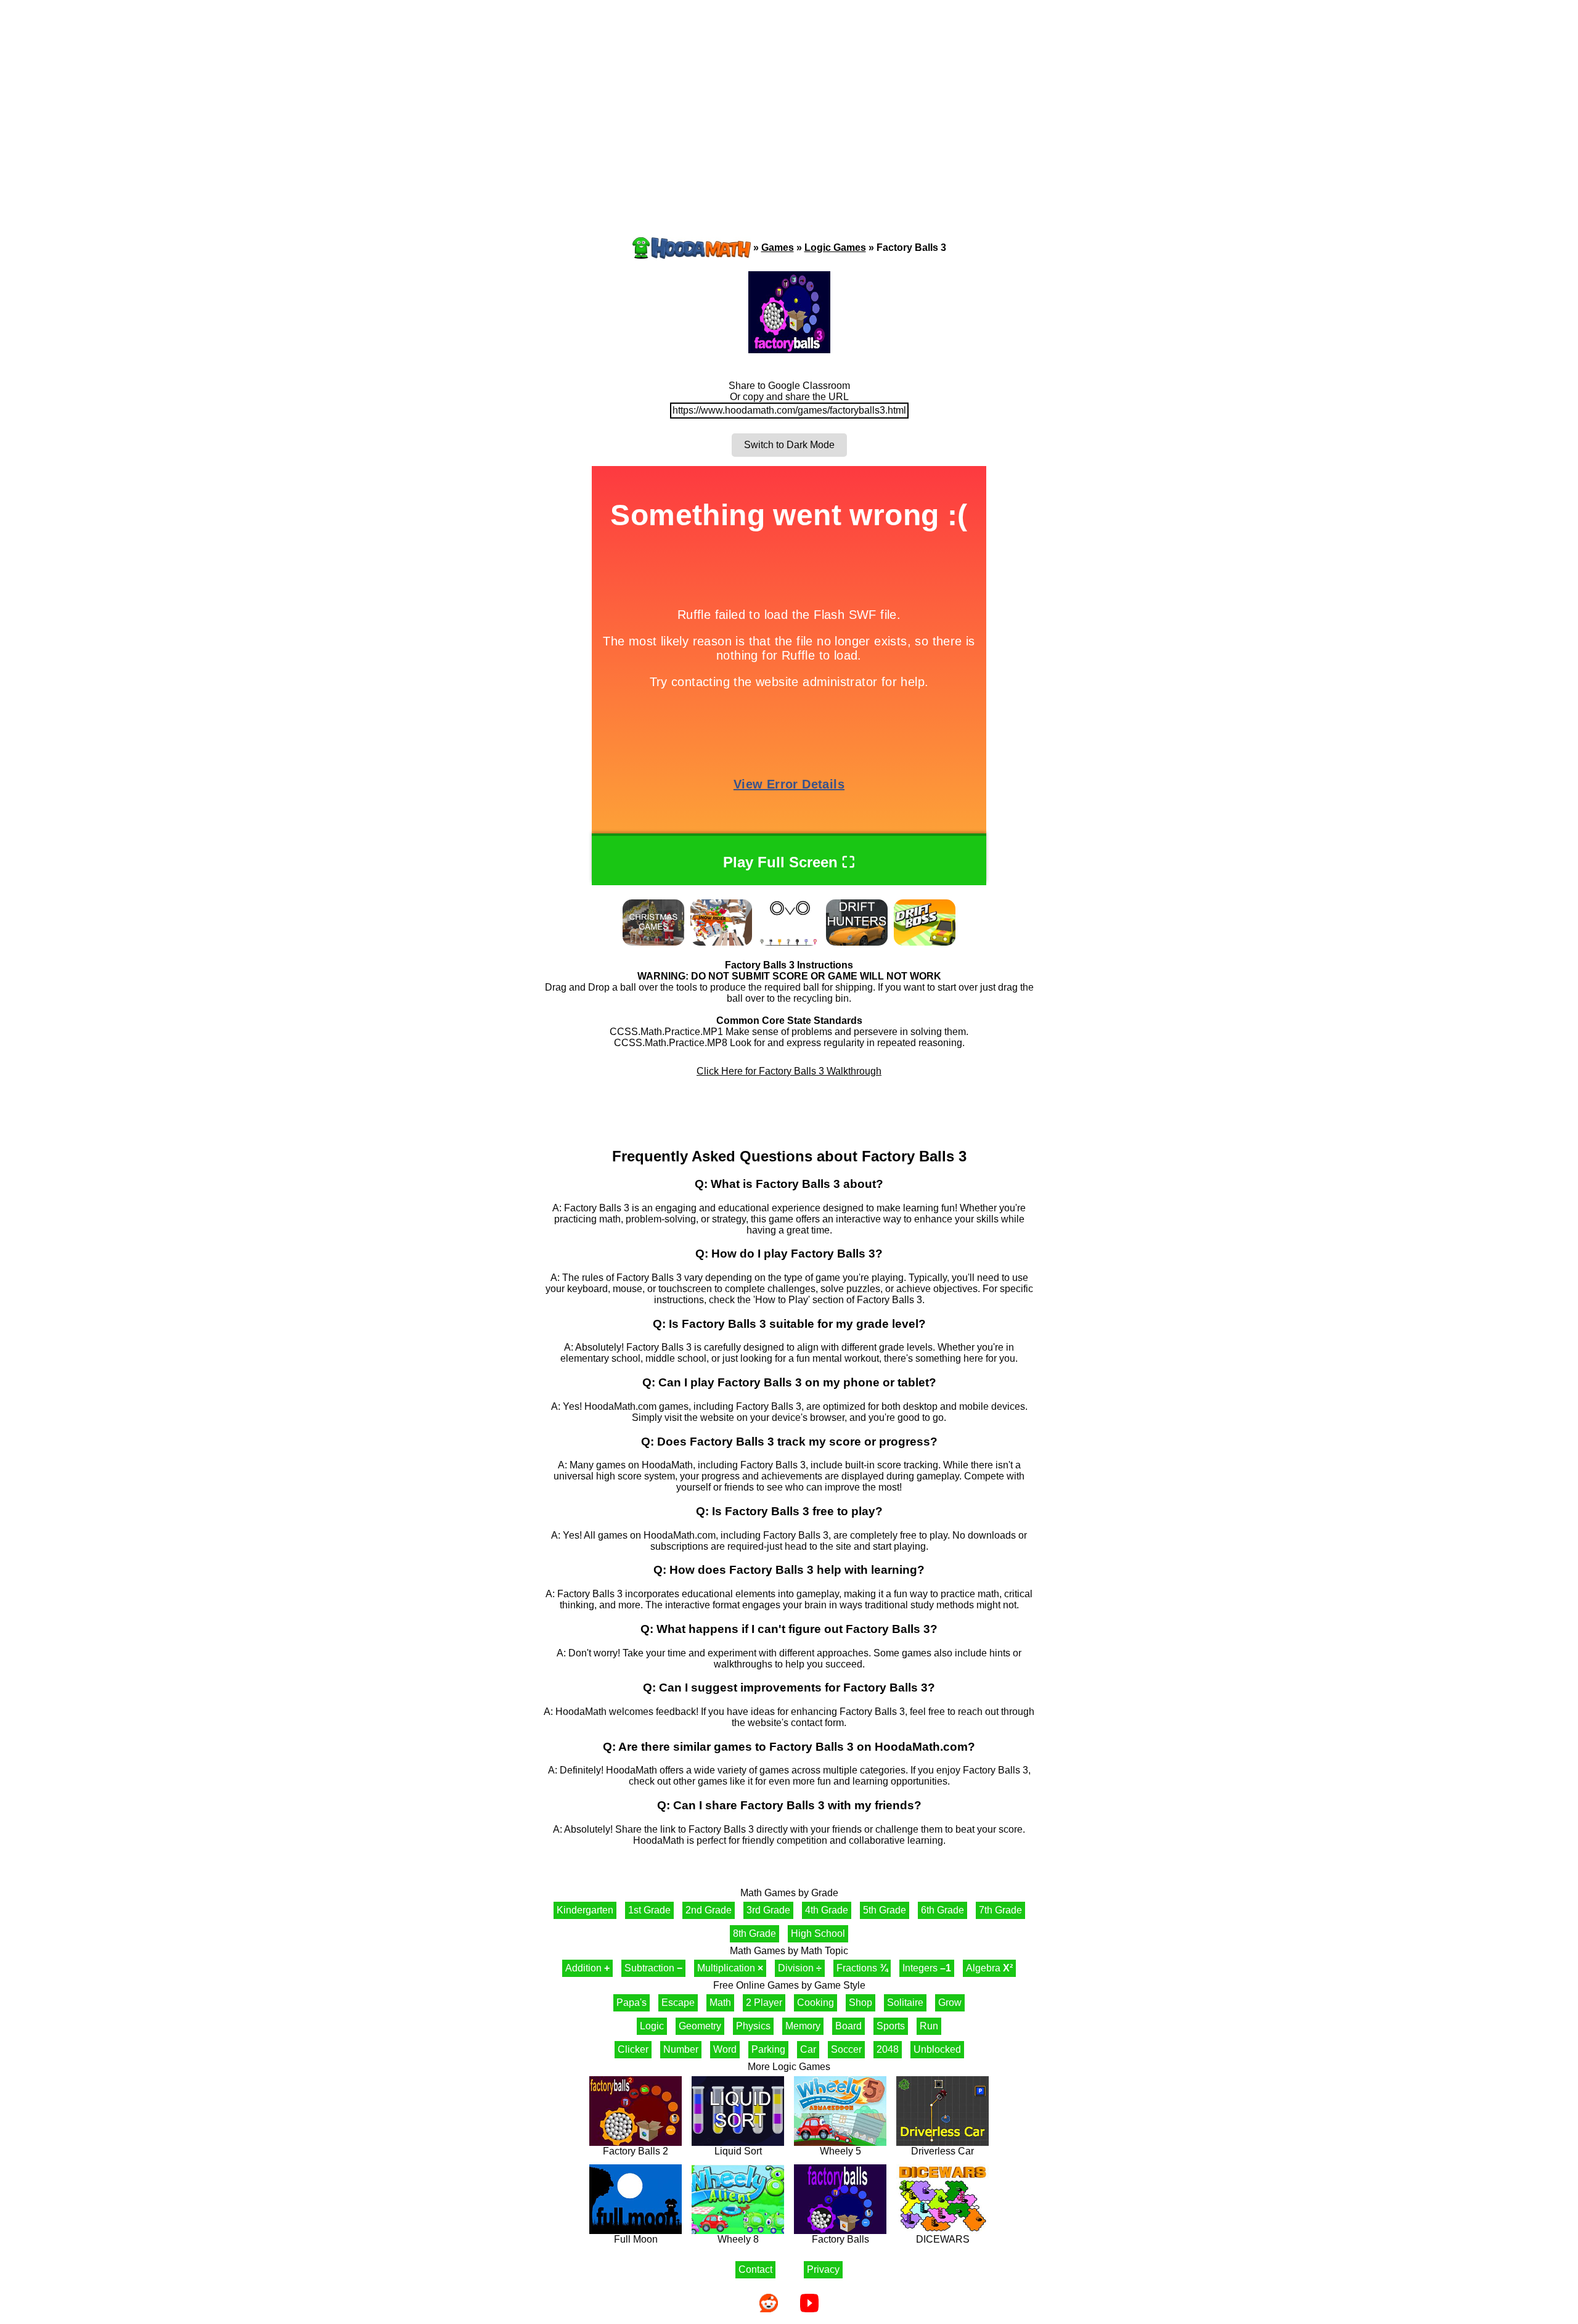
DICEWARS (943, 2239)
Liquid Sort (738, 2151)
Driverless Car (942, 2151)
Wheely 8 (738, 2239)
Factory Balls (840, 2239)
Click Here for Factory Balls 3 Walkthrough (789, 1071)
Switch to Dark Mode (789, 445)
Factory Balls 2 (636, 2151)
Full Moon (636, 2239)
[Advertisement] (789, 96)
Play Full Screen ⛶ (789, 862)
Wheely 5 (840, 2151)
